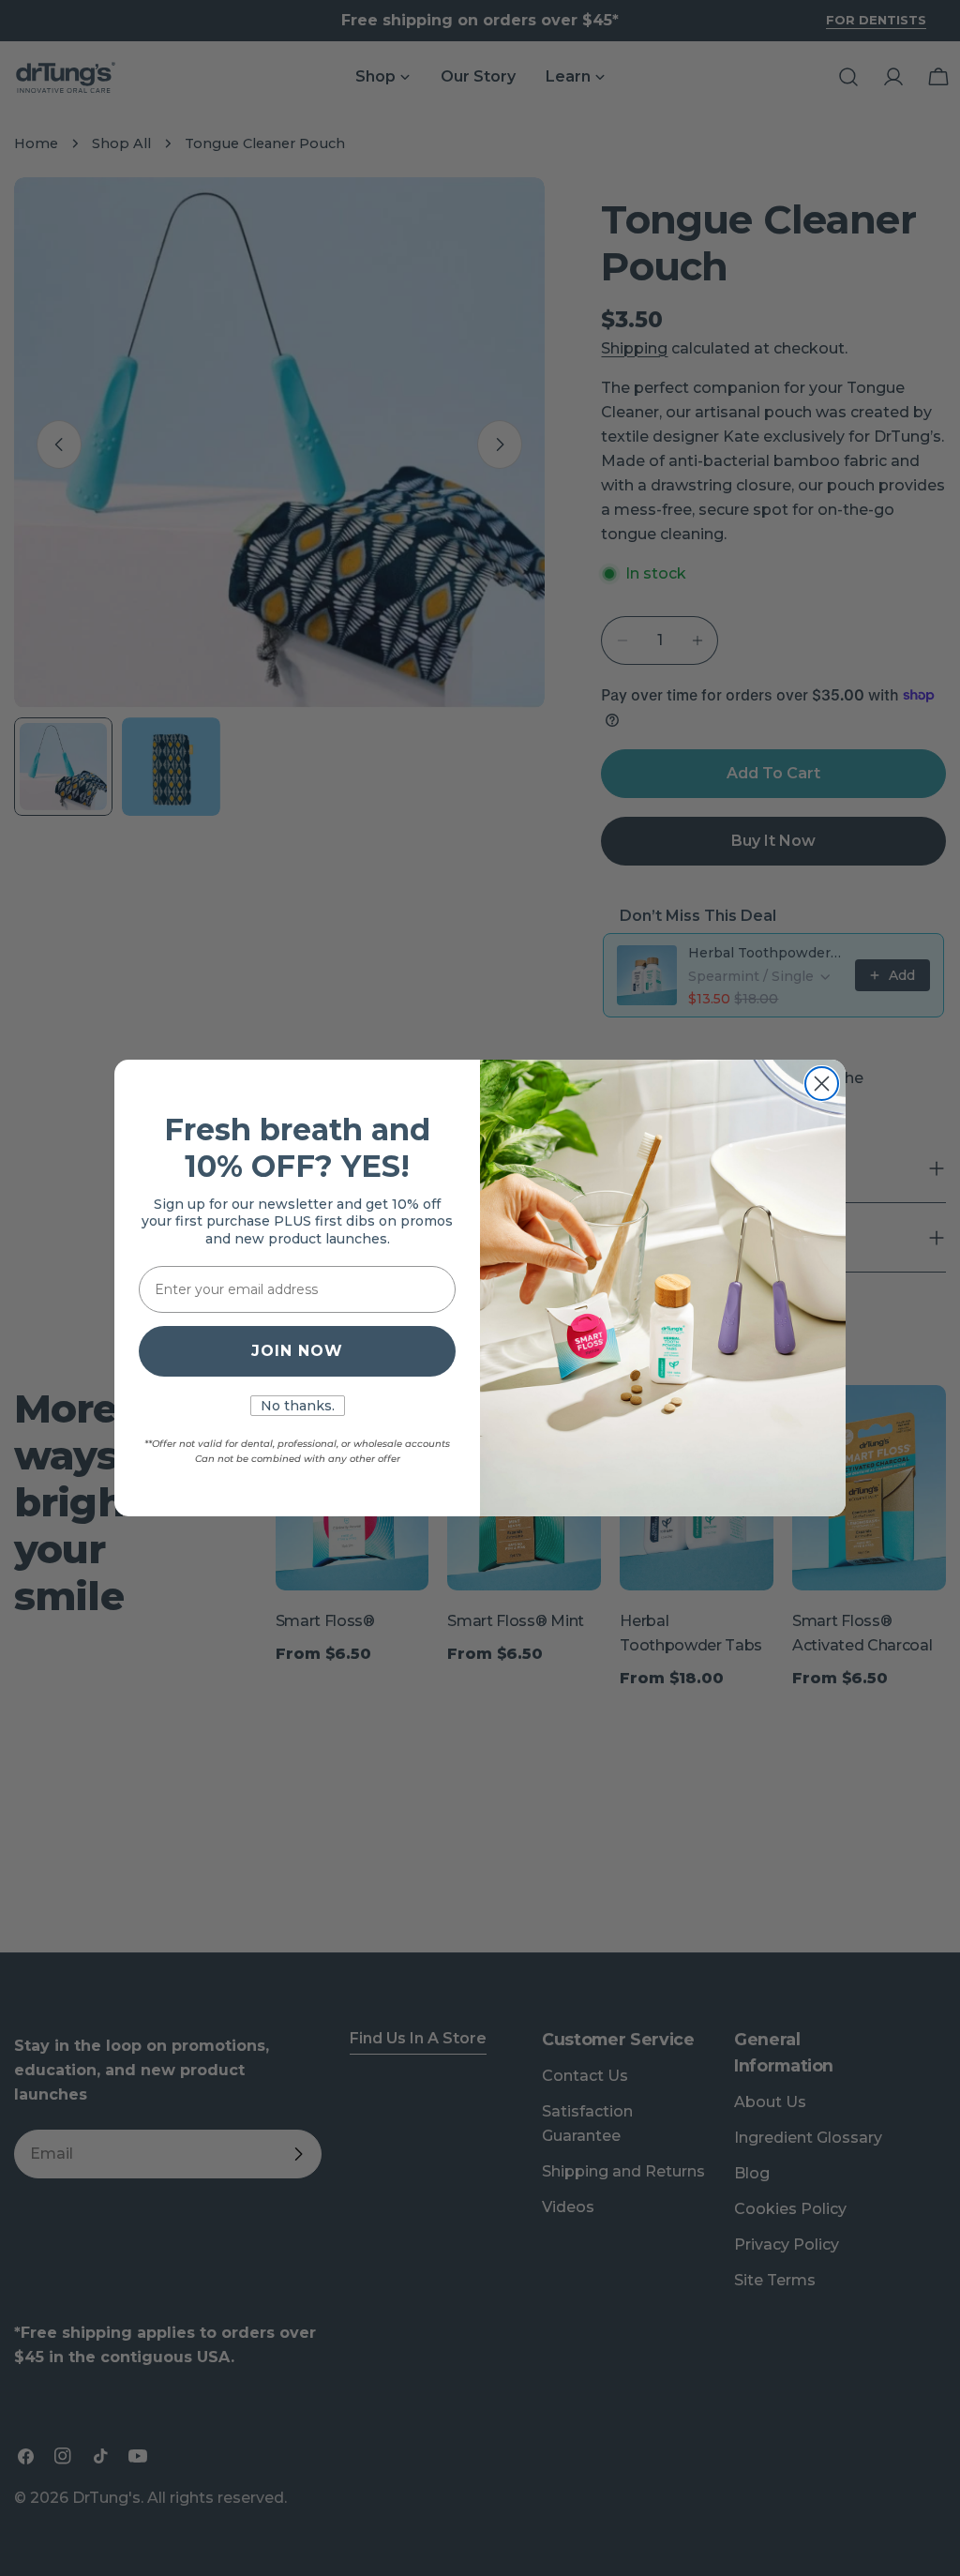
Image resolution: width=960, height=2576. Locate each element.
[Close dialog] (822, 1084)
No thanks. (298, 1406)
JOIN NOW (297, 1351)
